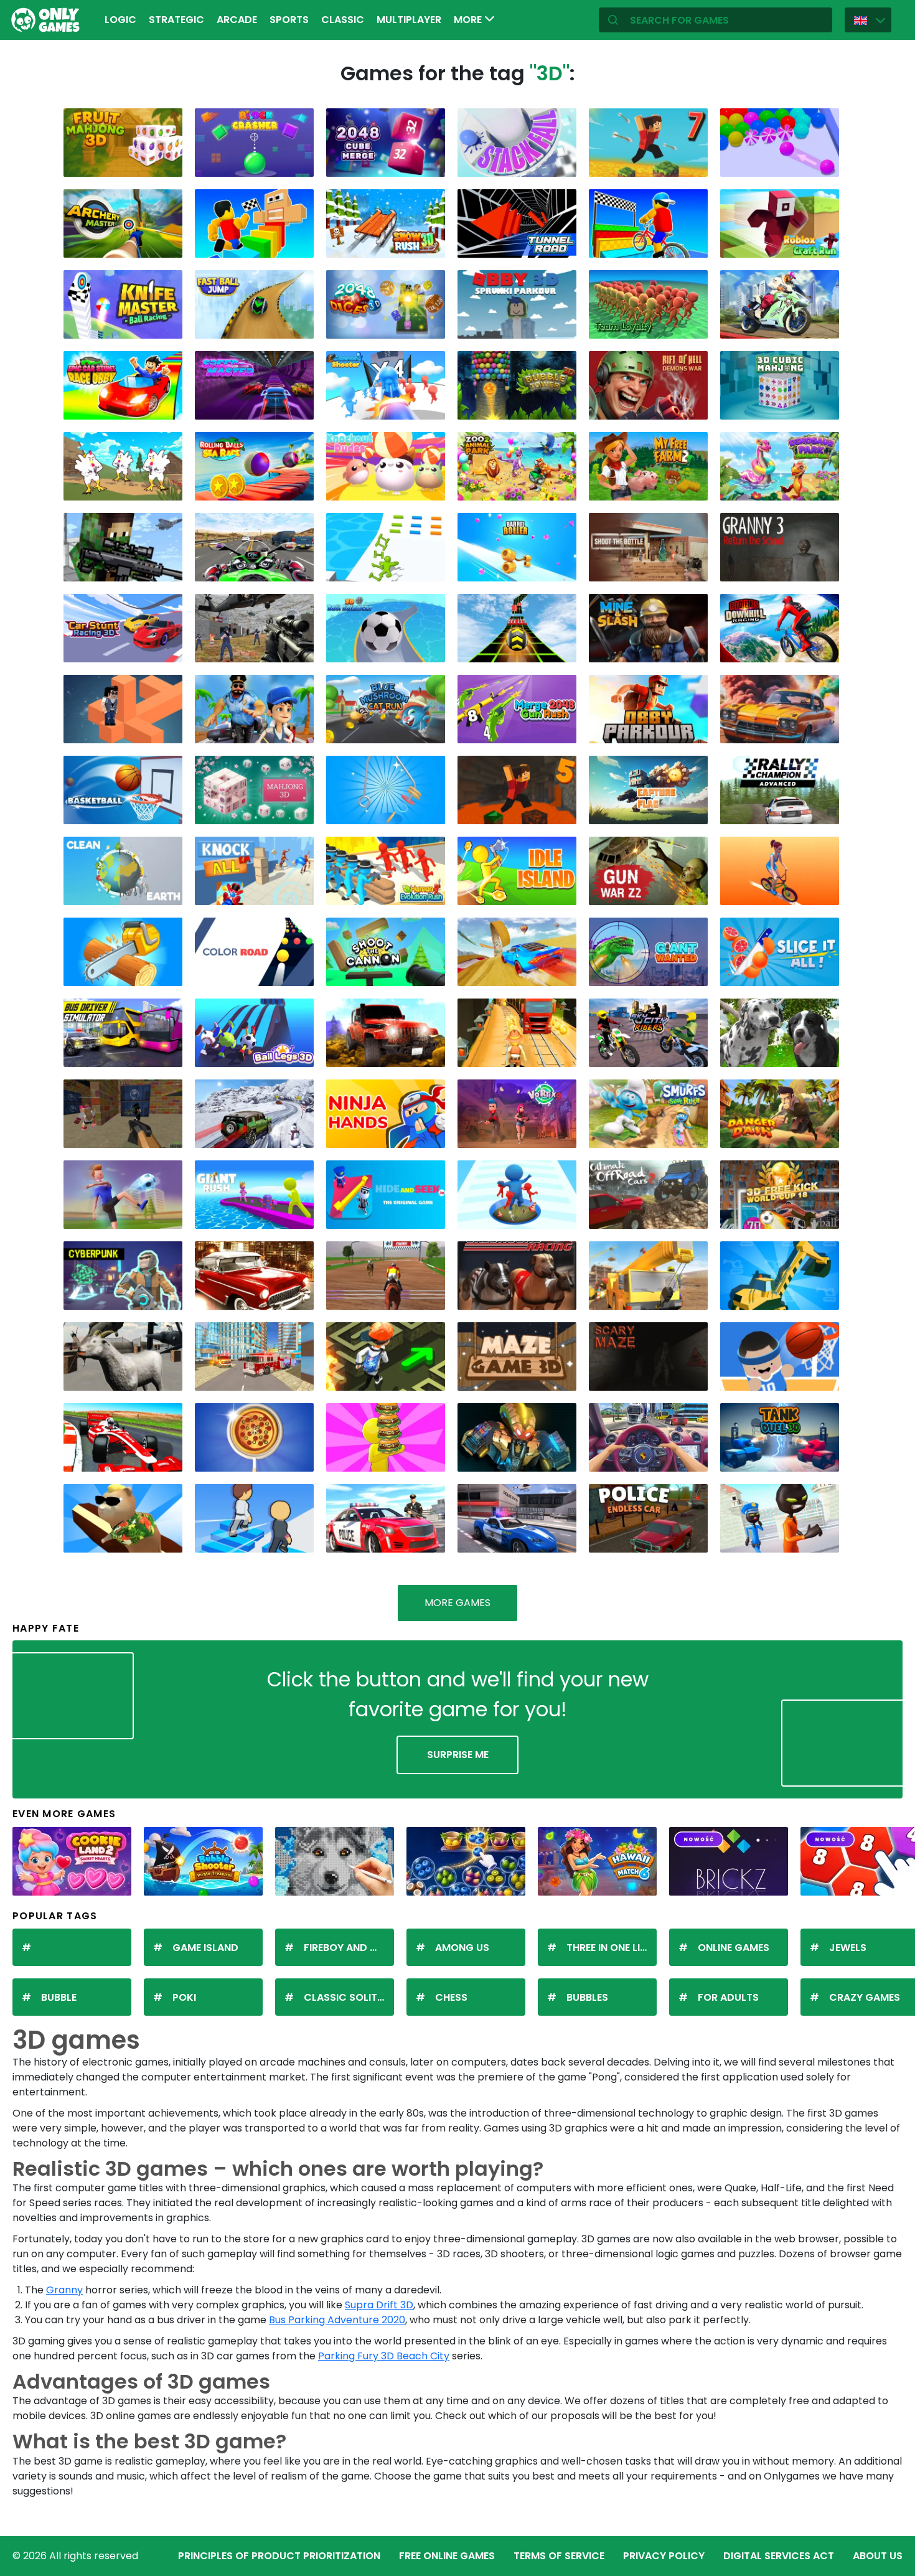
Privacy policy (664, 2556)
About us (878, 2556)
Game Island (205, 1948)
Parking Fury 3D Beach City (384, 2356)
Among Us (462, 1948)
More (469, 20)
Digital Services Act (779, 2556)
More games (457, 1603)
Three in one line (609, 1948)
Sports (289, 20)
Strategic (176, 20)
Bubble (59, 1997)
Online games (734, 1948)
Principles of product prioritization (279, 2556)
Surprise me (458, 1755)
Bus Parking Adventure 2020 (337, 2320)
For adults (728, 1997)
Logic (120, 20)
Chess (451, 1997)
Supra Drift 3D (379, 2305)
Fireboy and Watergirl (349, 1948)
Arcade (237, 20)
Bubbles (587, 1997)
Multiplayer (409, 20)
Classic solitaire (349, 1997)
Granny (64, 2290)
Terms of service (559, 2556)
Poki (184, 1997)
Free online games (447, 2556)
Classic (343, 20)
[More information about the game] (165, 163)
